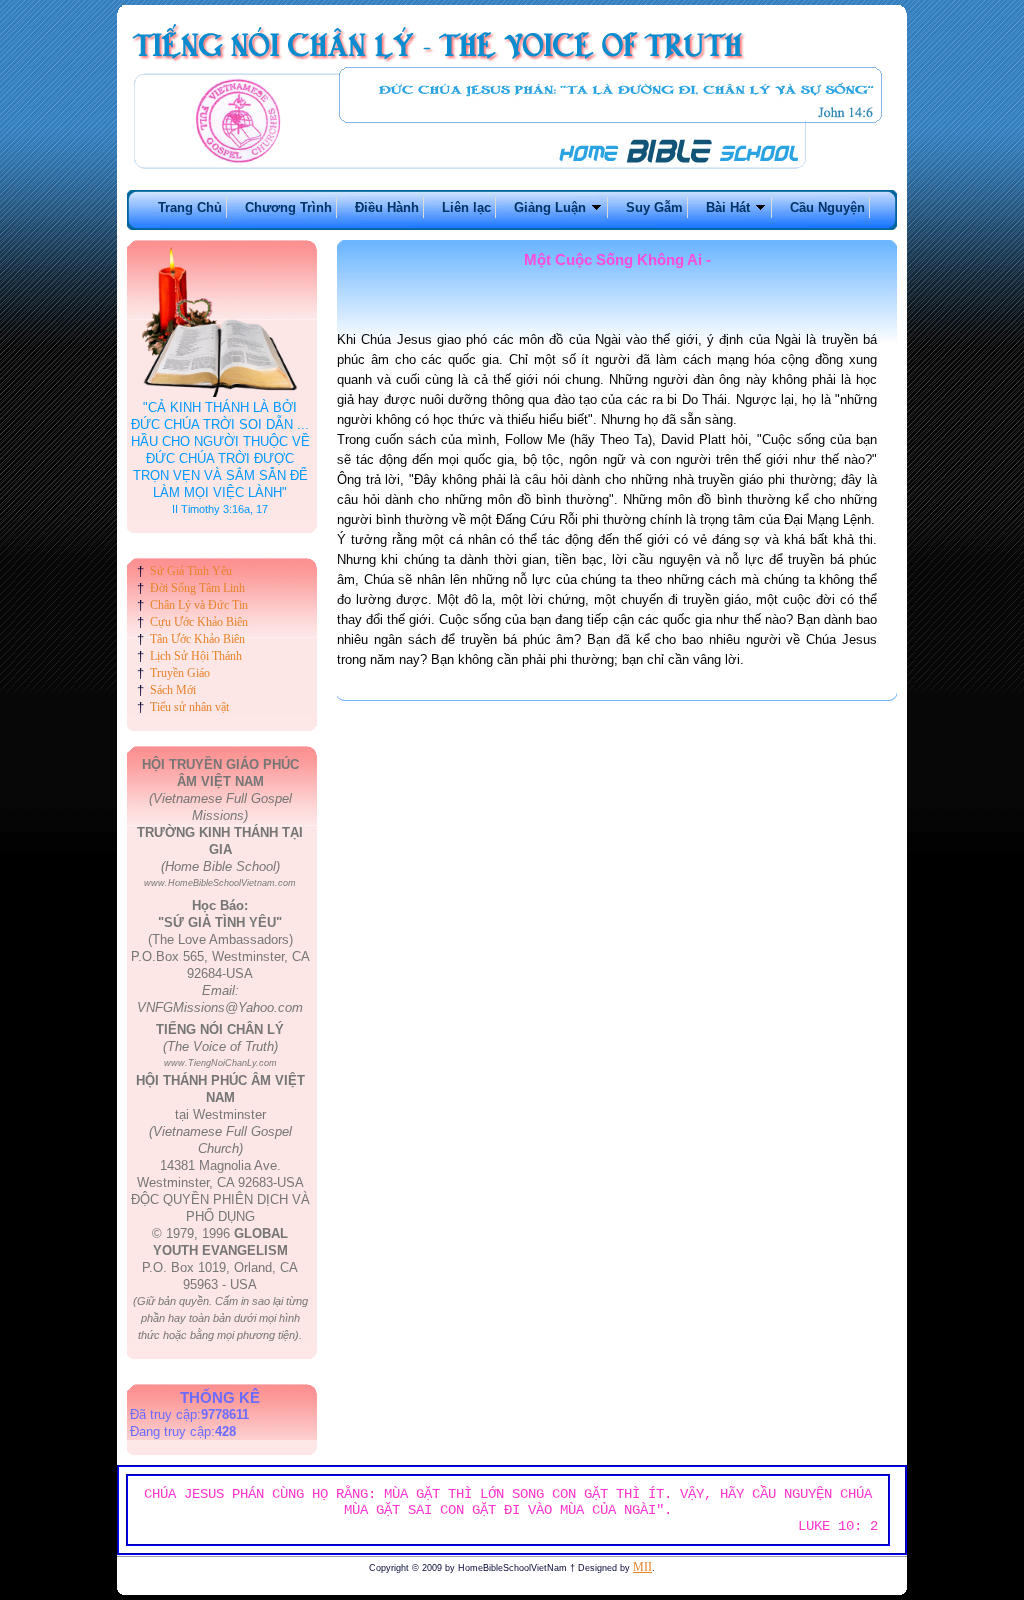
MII (642, 1567)
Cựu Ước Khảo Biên (199, 622)
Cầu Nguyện (827, 207)
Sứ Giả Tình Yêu (191, 571)
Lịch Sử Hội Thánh (196, 656)
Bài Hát (730, 207)
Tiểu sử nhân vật (189, 707)
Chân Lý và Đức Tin (199, 605)
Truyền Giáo (180, 673)
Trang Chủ (190, 207)
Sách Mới (173, 690)
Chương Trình (288, 207)
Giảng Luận (552, 207)
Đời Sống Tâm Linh (197, 588)
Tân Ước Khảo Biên (197, 639)
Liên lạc (466, 207)
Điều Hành (387, 207)
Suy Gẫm (654, 207)
